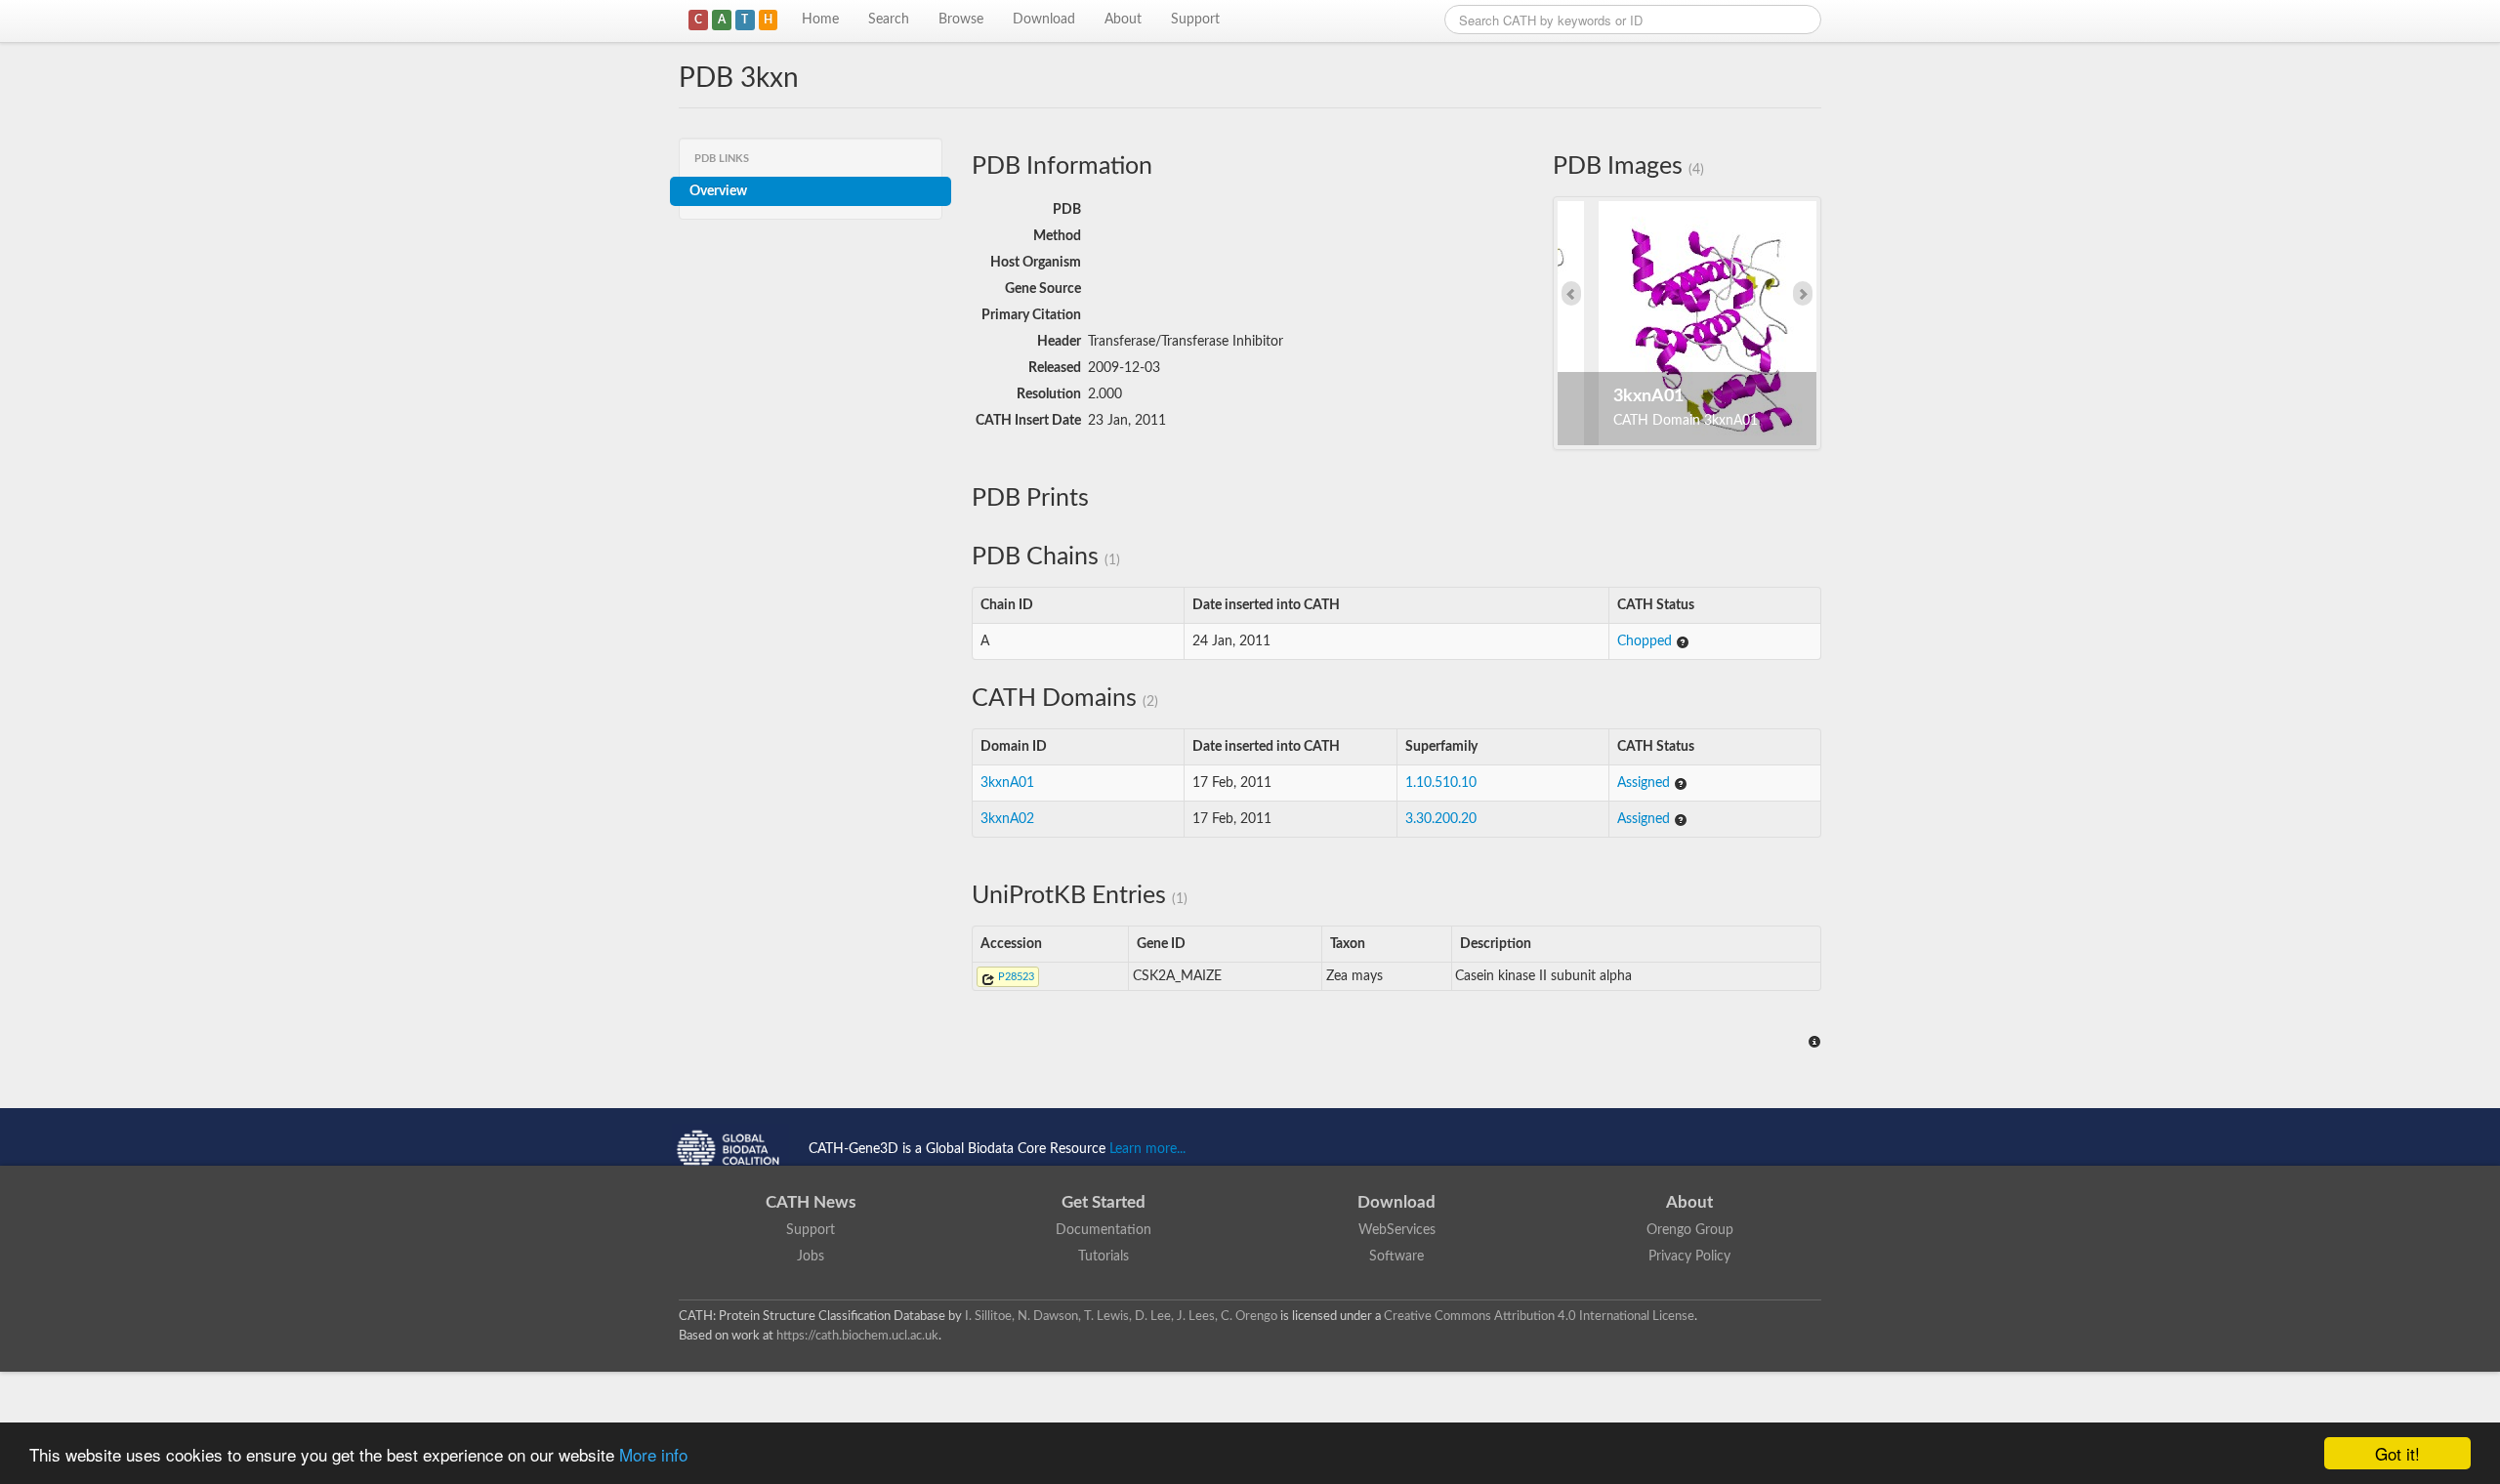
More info (653, 1454)
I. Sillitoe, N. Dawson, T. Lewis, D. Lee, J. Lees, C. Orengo (1121, 1316)
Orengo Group (1690, 1230)
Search (889, 20)
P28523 (1015, 977)
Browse (961, 20)
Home (820, 20)
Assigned (1646, 783)
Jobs (811, 1257)
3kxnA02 (1007, 819)
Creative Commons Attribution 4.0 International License (1539, 1316)
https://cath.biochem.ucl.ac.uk (857, 1336)
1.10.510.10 (1441, 783)
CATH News (811, 1202)
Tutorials (1104, 1257)
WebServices (1397, 1230)
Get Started (1104, 1202)
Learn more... (1147, 1149)
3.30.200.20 (1441, 819)
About (1123, 20)
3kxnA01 (1007, 783)
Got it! (2397, 1453)
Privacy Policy (1689, 1257)
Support (1195, 20)
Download (1044, 20)
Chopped (1646, 641)
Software (1396, 1257)
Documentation (1104, 1230)
